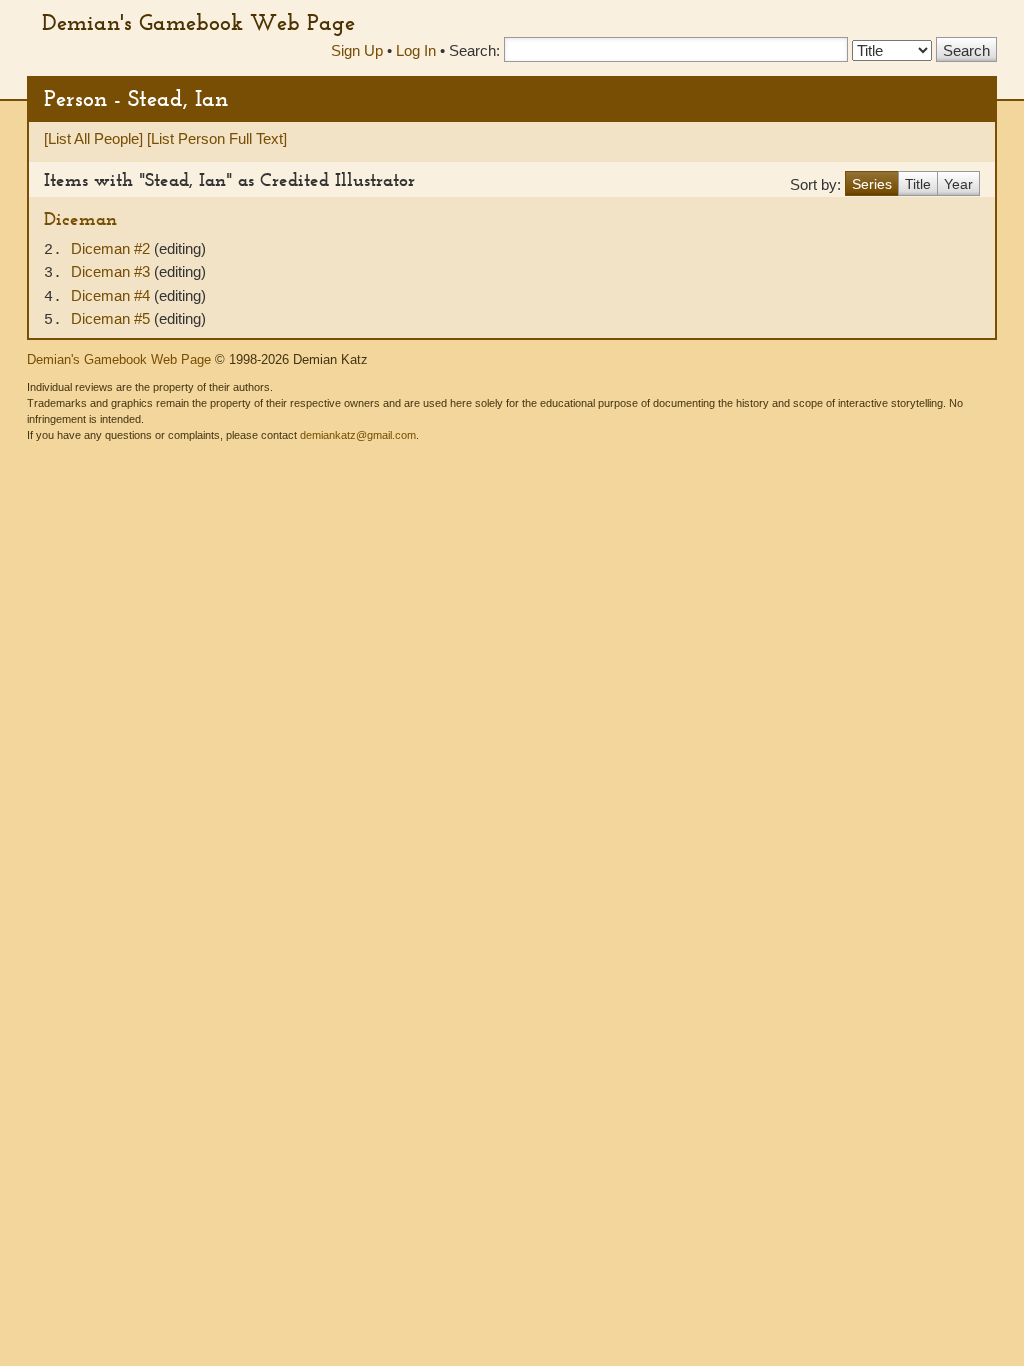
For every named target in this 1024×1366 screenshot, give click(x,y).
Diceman (80, 218)
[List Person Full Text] (217, 138)
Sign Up (357, 50)
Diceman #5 (112, 318)
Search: (474, 50)
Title (918, 184)
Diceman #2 (112, 248)
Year (958, 184)
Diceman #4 (112, 295)
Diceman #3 (112, 271)
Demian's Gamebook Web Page (198, 22)
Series (872, 184)
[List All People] (93, 138)
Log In (416, 50)
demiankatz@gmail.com (358, 435)
